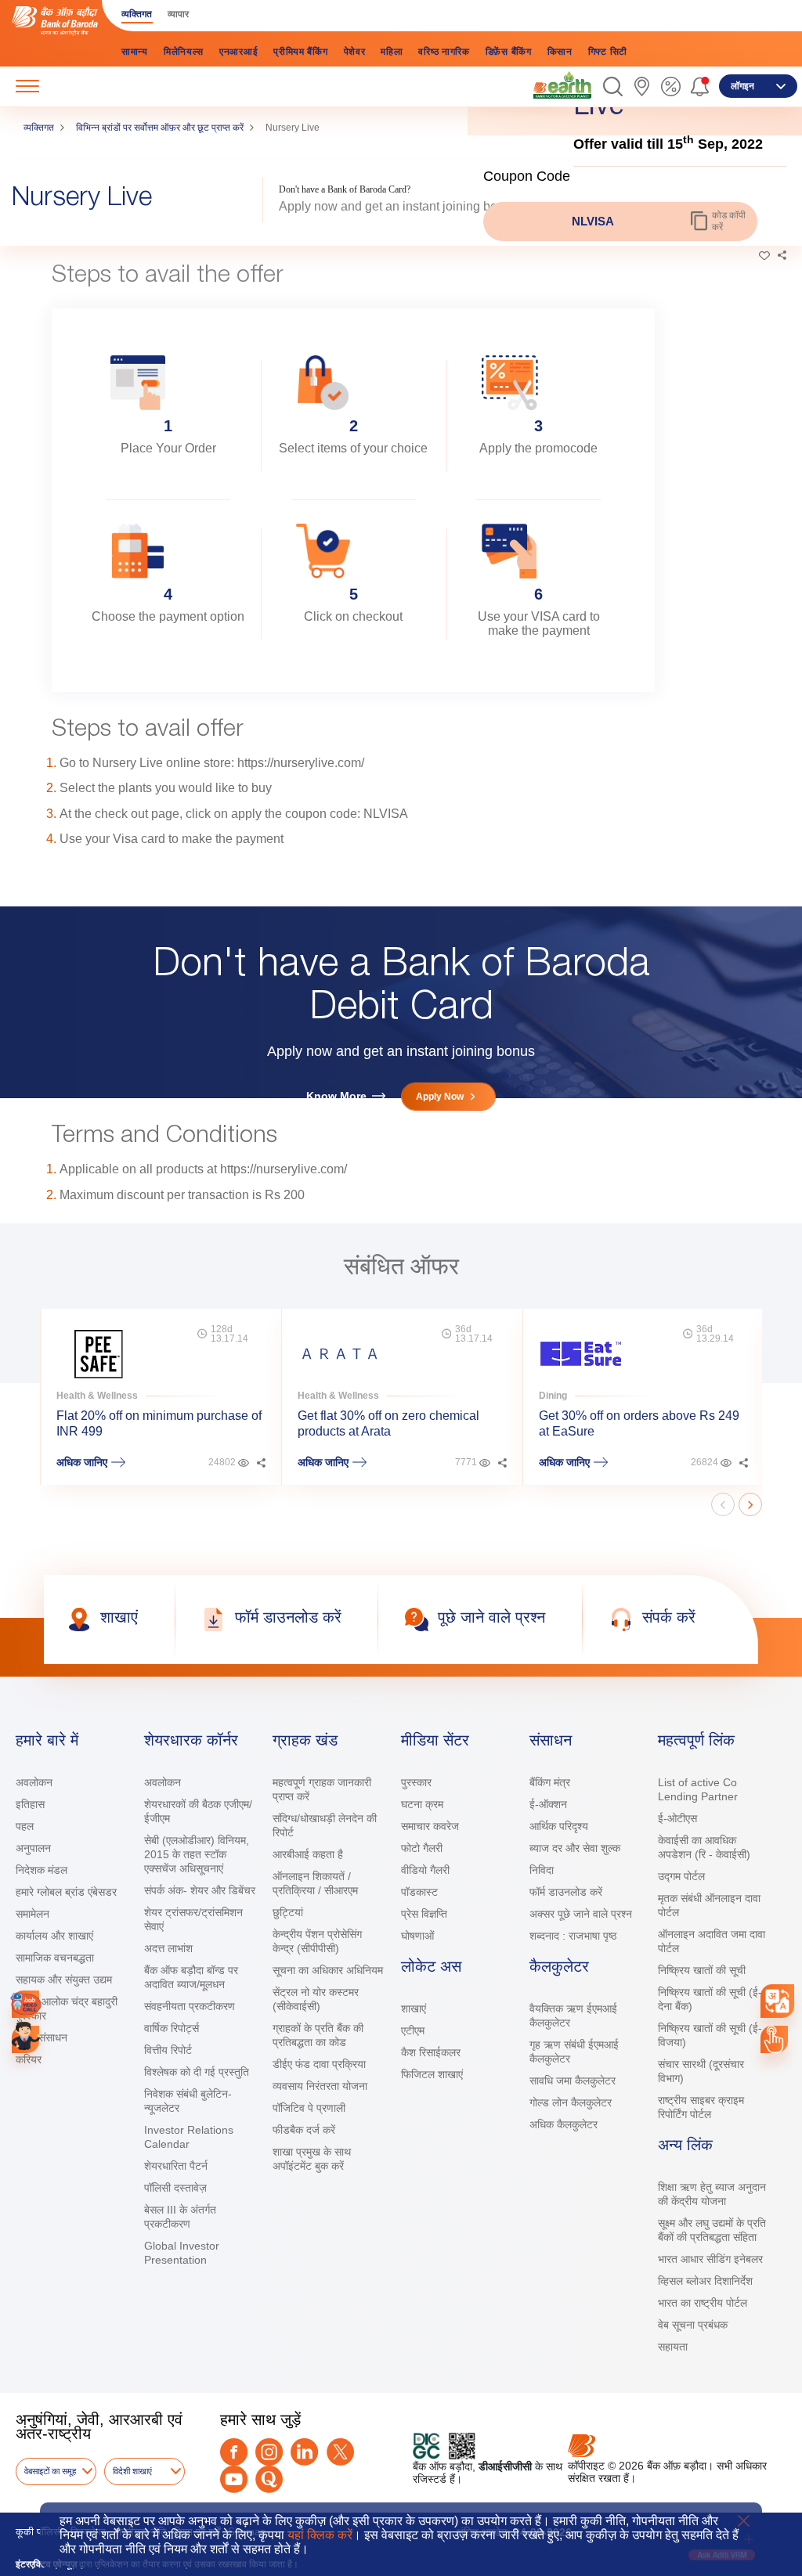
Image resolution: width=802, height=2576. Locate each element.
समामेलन (33, 1914)
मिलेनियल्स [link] (184, 52)
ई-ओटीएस (677, 1818)
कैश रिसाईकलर (431, 2052)
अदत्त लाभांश (168, 1948)
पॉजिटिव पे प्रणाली (309, 2108)
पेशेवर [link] (355, 52)
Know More (336, 1096)
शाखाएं (414, 2009)
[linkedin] (304, 2452)
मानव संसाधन (42, 2037)
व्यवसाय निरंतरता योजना (320, 2086)
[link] (562, 85)
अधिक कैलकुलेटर (564, 2124)
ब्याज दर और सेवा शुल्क (575, 1848)
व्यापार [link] (178, 14)
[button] (613, 86)
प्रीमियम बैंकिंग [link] (300, 52)
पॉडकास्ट (419, 1892)
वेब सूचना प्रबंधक (693, 2325)
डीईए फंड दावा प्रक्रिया (319, 2064)
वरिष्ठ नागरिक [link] (444, 52)
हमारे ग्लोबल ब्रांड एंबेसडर (66, 1892)
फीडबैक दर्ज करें (304, 2130)
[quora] (269, 2479)
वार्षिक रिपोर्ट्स (172, 2028)
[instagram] (269, 2452)
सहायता (673, 2347)
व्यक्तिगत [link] (137, 14)
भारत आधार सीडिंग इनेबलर (710, 2259)
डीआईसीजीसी (505, 2466)
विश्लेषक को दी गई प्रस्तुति (197, 2072)
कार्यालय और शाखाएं (54, 1936)
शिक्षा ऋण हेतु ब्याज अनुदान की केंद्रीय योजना (712, 2194)
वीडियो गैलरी (425, 1870)
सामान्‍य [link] (135, 52)
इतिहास (30, 1804)
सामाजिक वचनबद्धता (55, 1958)
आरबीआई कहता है (308, 1854)
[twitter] (340, 2452)
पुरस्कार (416, 1782)
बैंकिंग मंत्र (550, 1782)
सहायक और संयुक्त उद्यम (64, 1980)
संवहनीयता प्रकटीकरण (190, 2006)
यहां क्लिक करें (320, 2535)
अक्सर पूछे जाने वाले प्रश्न (581, 1914)
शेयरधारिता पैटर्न (176, 2166)
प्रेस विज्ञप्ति (424, 1914)
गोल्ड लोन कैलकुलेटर (571, 2102)
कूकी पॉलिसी (39, 2532)
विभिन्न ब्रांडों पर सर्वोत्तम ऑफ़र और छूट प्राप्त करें (160, 128)
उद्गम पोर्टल (681, 1876)
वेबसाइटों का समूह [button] (50, 2471)
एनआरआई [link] (238, 52)
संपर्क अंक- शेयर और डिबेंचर (200, 1890)
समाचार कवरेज (430, 1826)
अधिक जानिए (82, 1462)
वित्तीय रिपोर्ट (168, 2050)
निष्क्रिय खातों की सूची (702, 1970)
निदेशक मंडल (42, 1870)
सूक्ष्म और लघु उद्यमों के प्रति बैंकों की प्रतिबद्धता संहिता (712, 2230)
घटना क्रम (422, 1804)
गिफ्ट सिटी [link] (608, 52)
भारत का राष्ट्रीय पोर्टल (703, 2303)
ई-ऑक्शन (548, 1804)
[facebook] (234, 2452)
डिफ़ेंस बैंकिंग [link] (509, 52)
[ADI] (25, 2039)
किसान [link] (560, 52)
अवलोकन (34, 1782)
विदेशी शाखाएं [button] (132, 2471)
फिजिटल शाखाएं (432, 2074)
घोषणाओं (417, 1936)
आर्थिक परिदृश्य (559, 1826)
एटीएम (413, 2030)
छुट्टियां (288, 1912)
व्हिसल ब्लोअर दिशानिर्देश (705, 2281)
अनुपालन (33, 1848)
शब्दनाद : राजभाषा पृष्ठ (573, 1936)
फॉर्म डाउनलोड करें (566, 1892)
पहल (25, 1826)
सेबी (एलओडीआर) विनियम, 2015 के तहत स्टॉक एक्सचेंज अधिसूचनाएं (197, 1854)
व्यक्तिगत (39, 128)
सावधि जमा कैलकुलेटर (573, 2081)
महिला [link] (392, 52)
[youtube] (234, 2479)
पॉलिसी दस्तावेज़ (175, 2188)
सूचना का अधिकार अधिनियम (328, 1970)
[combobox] (777, 2001)
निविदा (542, 1870)
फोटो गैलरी (422, 1848)
